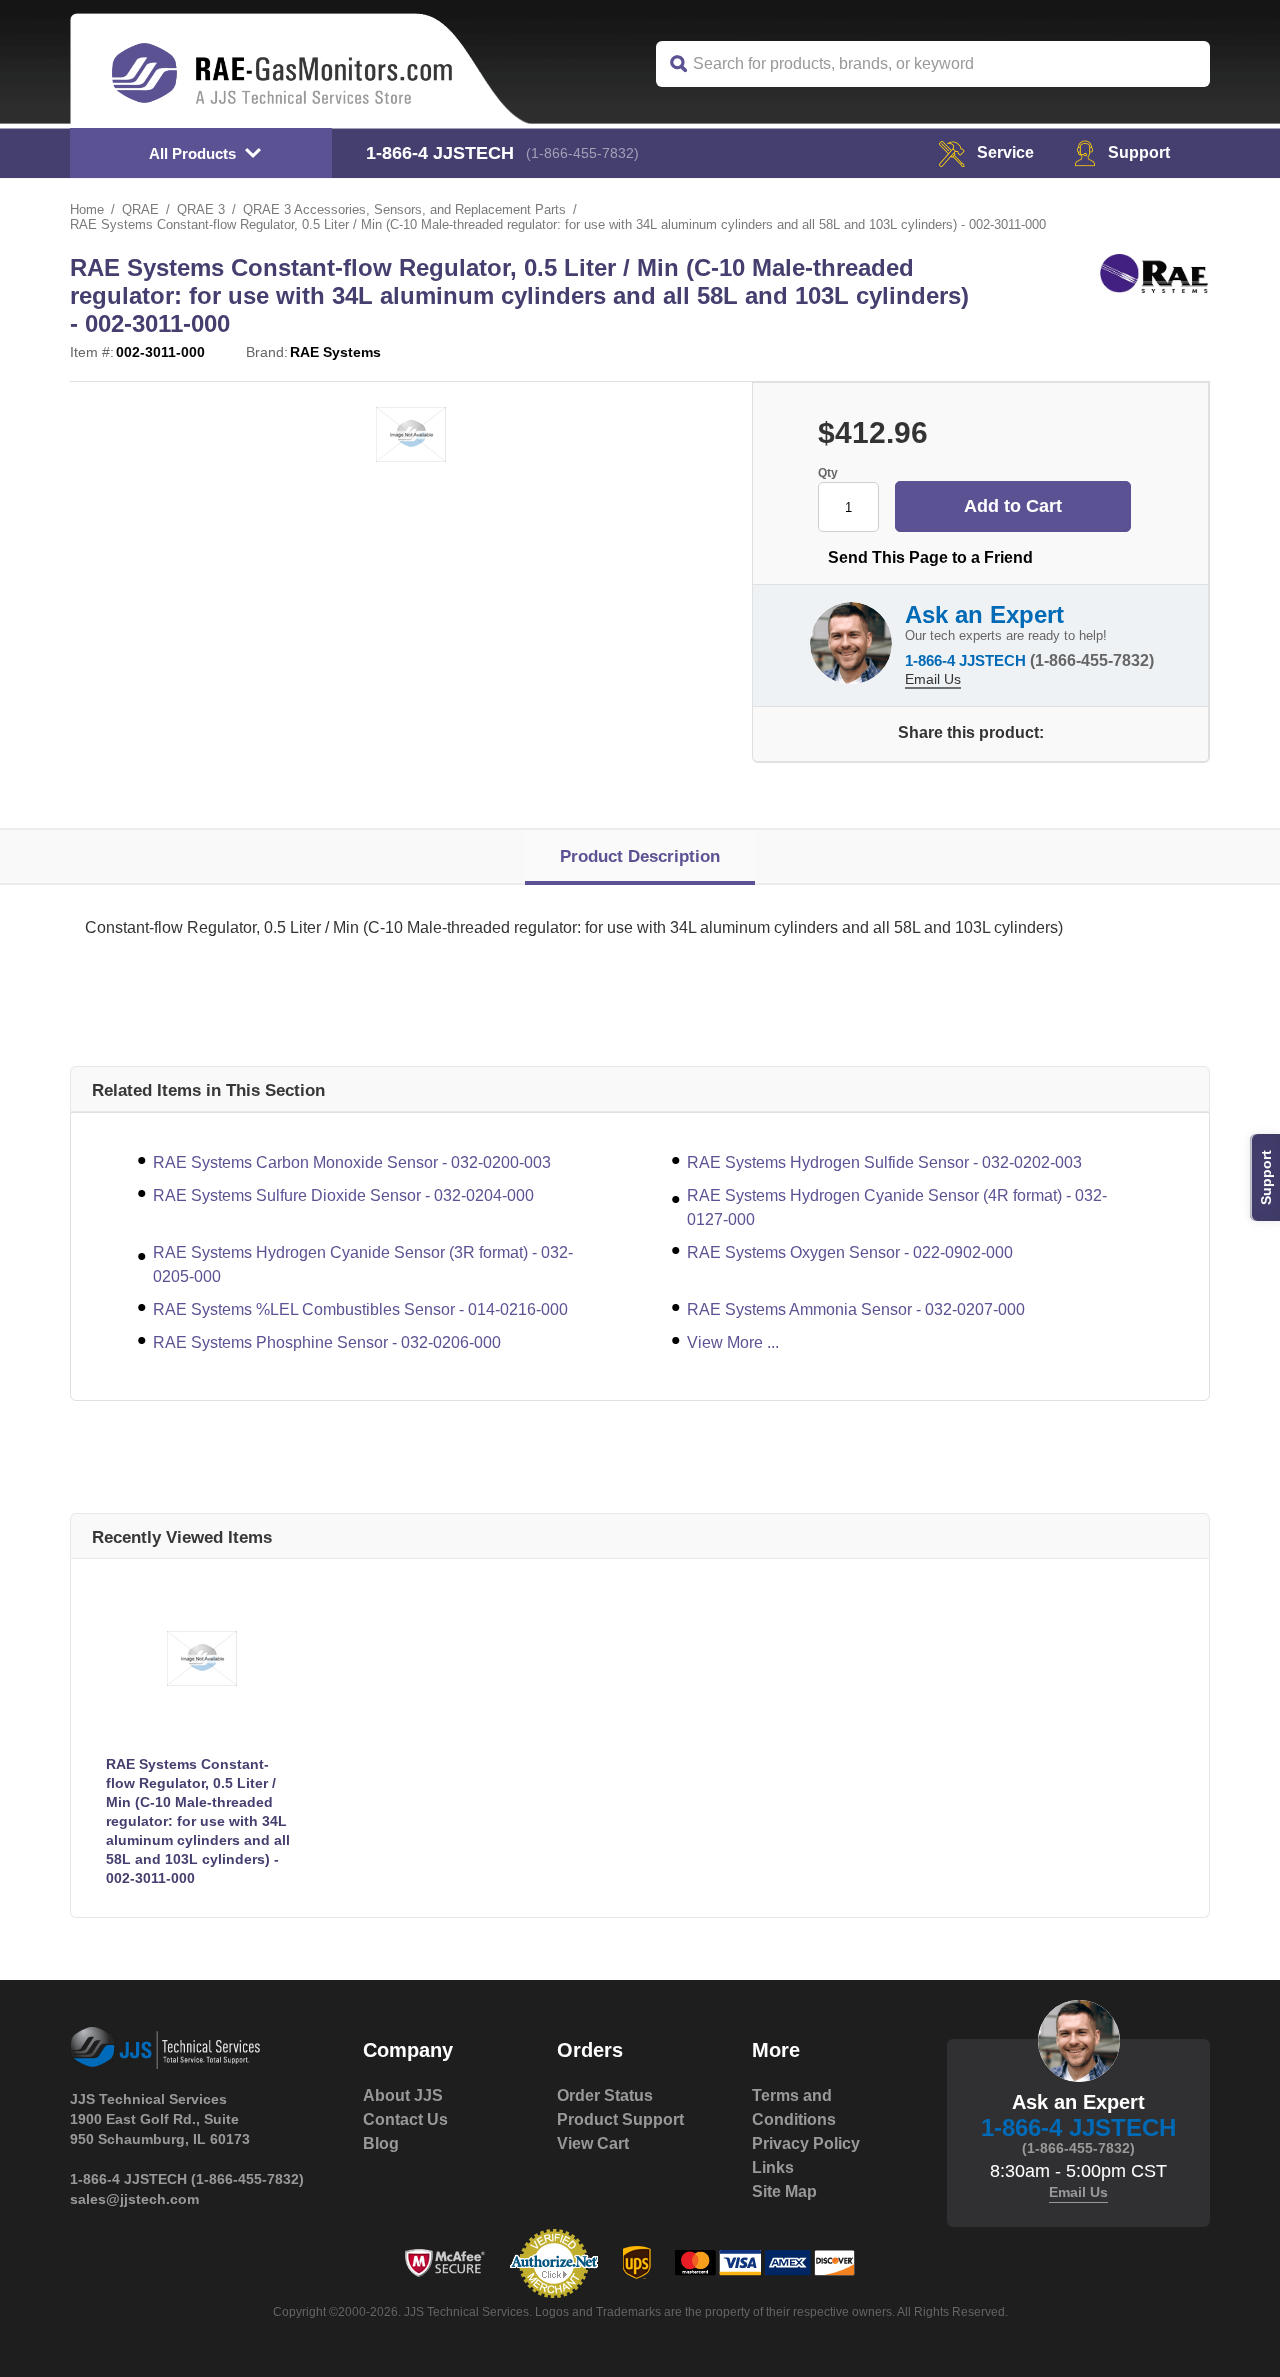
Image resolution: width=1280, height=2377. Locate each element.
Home (87, 209)
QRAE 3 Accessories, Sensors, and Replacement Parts (404, 209)
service (1005, 152)
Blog (381, 2143)
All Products (192, 153)
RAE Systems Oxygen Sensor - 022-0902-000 (850, 1252)
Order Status (605, 2095)
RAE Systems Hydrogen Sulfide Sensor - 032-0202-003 (884, 1162)
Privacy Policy (806, 2143)
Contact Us (405, 2119)
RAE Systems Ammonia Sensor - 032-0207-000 (856, 1309)
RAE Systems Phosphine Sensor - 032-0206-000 (327, 1342)
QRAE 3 (201, 209)
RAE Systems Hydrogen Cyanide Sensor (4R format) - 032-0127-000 (897, 1207)
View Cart (593, 2143)
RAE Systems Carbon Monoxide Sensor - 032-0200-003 (352, 1162)
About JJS (403, 2095)
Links (773, 2167)
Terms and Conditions (794, 2107)
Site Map (784, 2191)
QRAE (140, 209)
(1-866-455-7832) (582, 153)
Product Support (620, 2119)
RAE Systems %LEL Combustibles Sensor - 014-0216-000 (360, 1309)
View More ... (733, 1342)
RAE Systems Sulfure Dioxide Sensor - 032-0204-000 (343, 1195)
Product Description (640, 856)
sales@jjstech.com (134, 2199)
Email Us (933, 679)
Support (1139, 152)
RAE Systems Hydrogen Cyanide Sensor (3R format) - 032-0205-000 (363, 1264)
